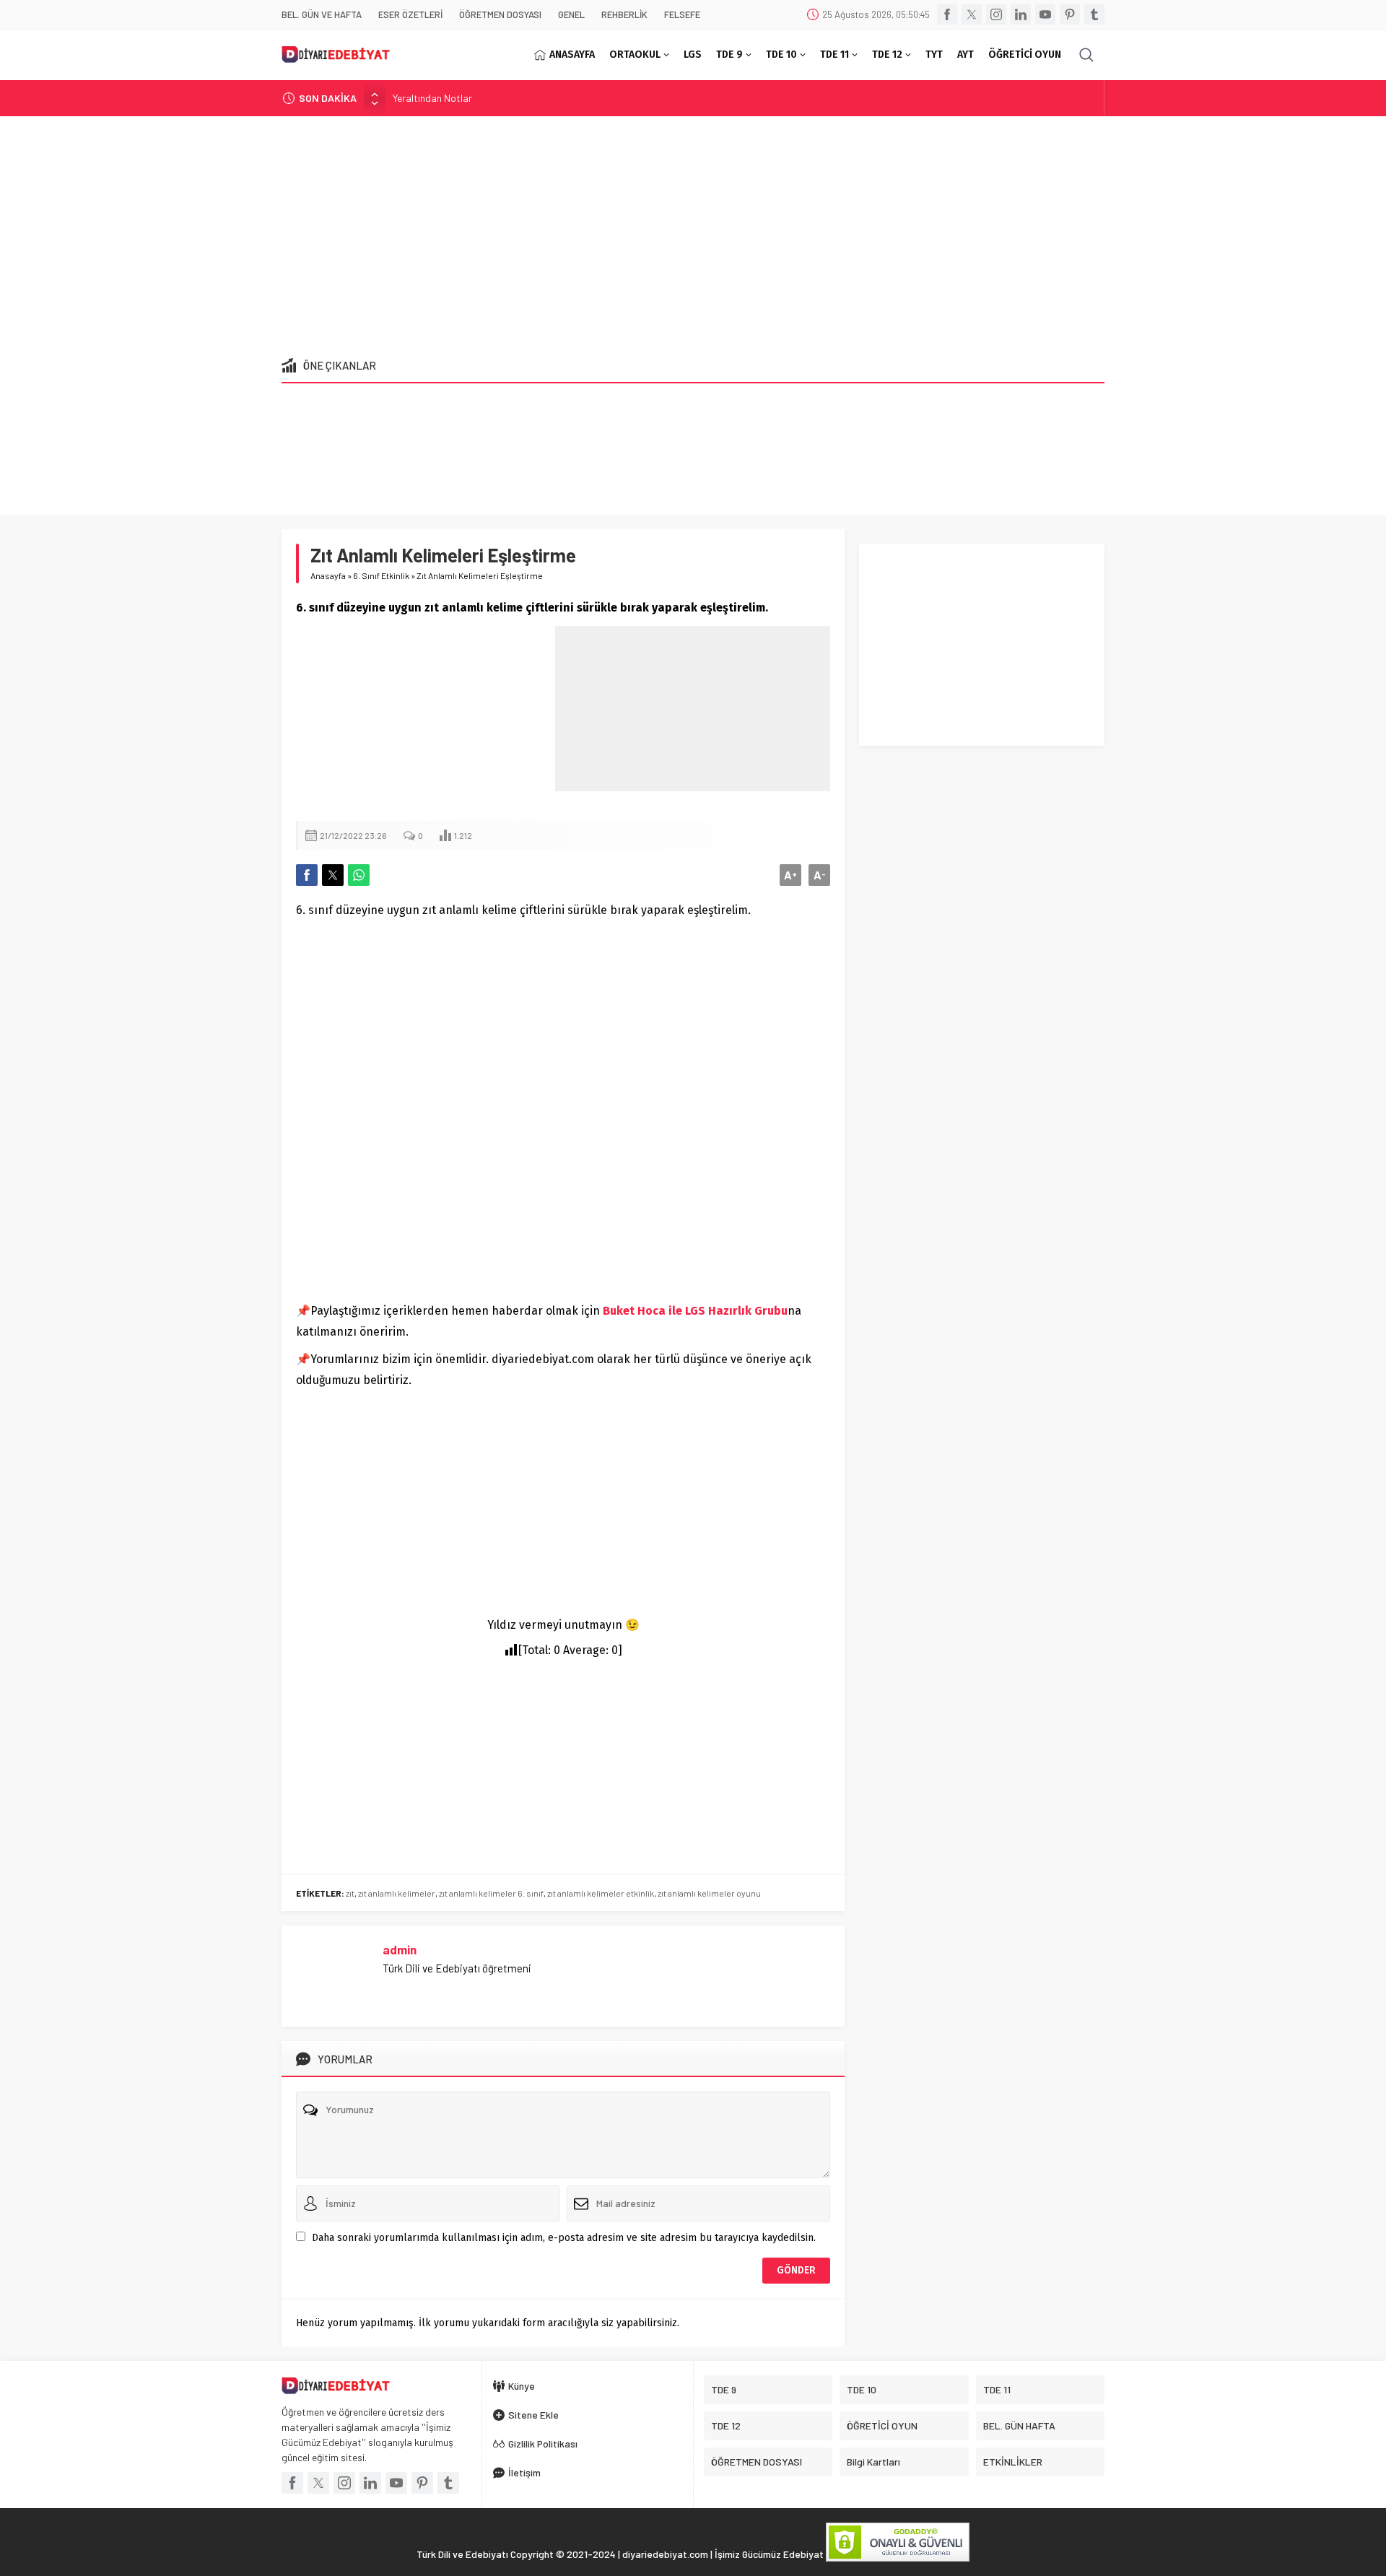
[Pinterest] (1070, 14)
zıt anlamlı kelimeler (397, 1893)
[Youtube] (1045, 14)
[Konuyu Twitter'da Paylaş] (333, 875)
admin (400, 1949)
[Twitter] (972, 14)
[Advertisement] (693, 232)
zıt (350, 1893)
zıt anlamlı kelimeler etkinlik (601, 1893)
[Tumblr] (1094, 14)
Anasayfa (328, 575)
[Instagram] (996, 14)
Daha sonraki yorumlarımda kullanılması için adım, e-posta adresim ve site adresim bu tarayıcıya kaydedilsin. (564, 2238)
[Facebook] (947, 14)
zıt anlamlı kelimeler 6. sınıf (491, 1893)
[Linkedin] (1021, 14)
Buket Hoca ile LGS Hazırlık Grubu (695, 1311)
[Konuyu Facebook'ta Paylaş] (307, 875)
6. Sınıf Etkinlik (381, 575)
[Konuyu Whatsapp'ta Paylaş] (359, 875)
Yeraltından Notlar (432, 98)
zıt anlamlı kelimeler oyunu (709, 1893)
